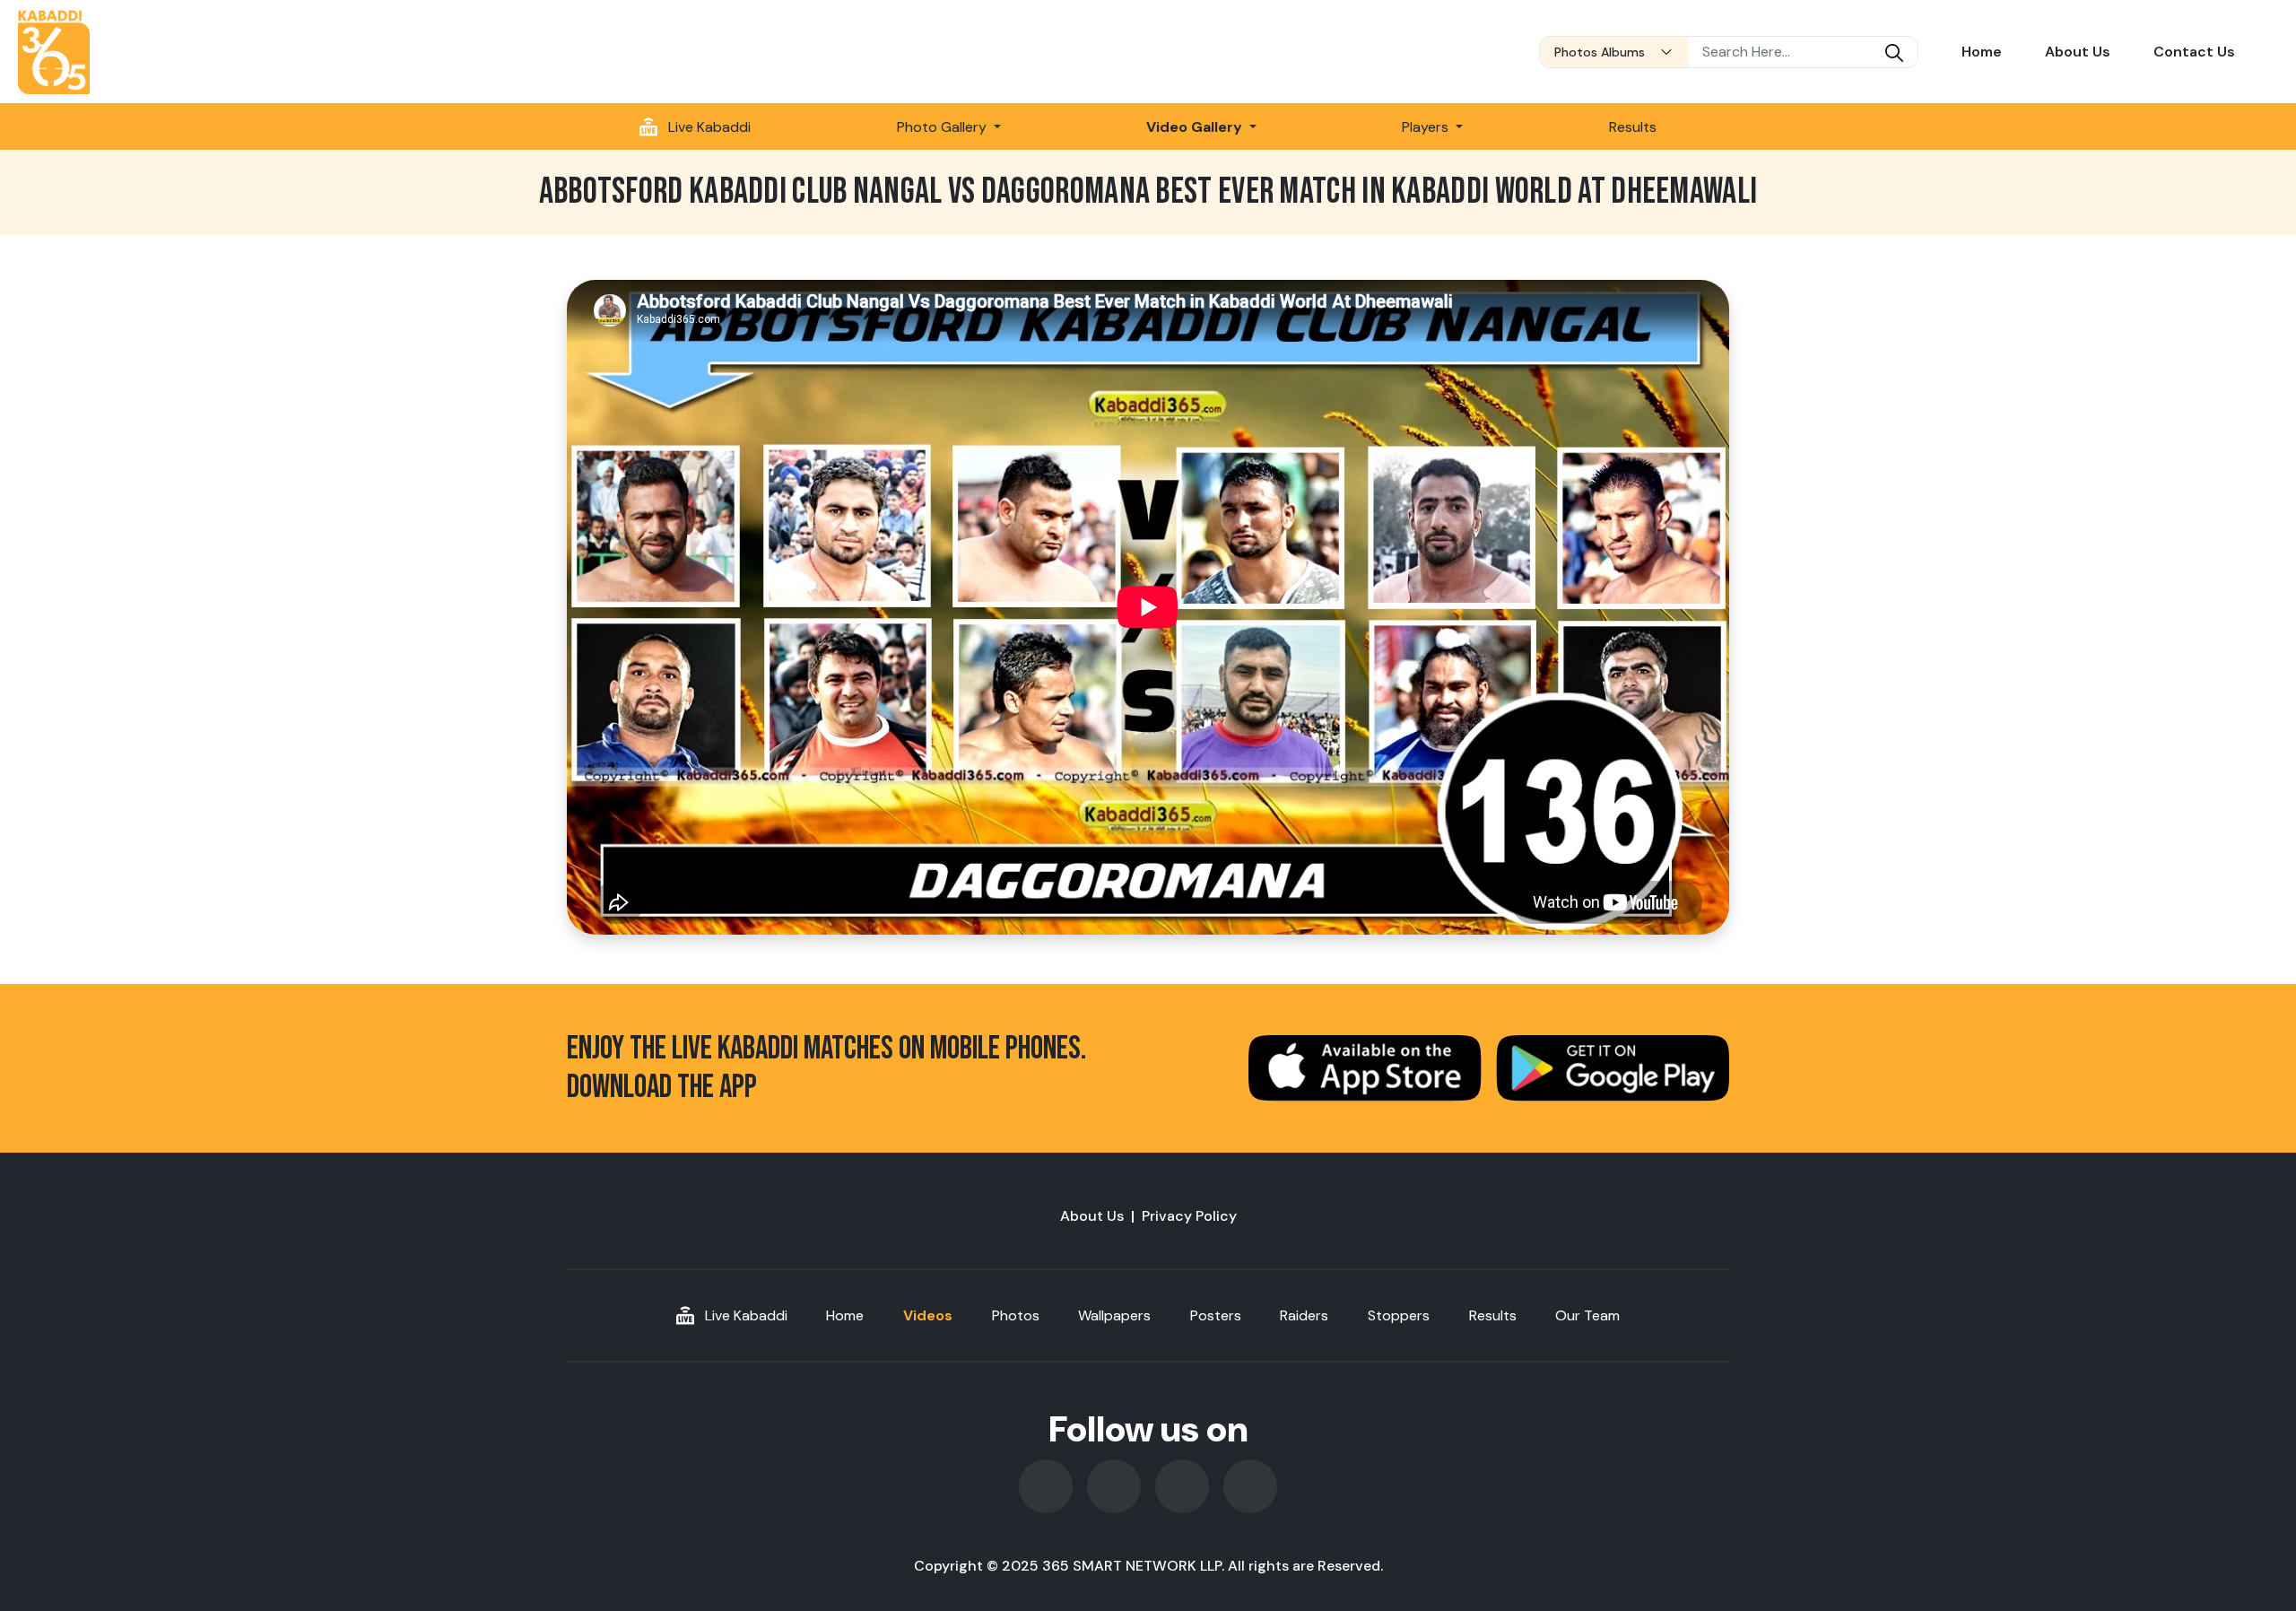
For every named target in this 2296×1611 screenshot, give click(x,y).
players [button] (1427, 127)
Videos (928, 1315)
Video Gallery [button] (1196, 127)
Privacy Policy (1189, 1216)
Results (1633, 127)
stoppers (1399, 1315)
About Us (2078, 52)
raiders (1304, 1315)
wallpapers (1114, 1315)
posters (1216, 1315)
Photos (1016, 1315)
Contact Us (2194, 52)
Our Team (1587, 1315)
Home (1982, 52)
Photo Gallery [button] (944, 127)
